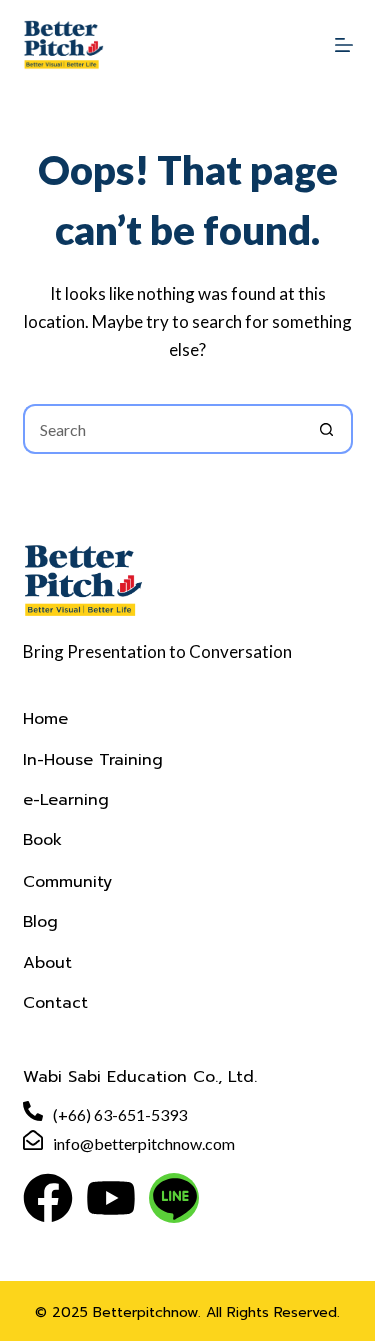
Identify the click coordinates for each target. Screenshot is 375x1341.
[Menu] (344, 45)
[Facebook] (48, 1198)
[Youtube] (111, 1198)
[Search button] (328, 429)
